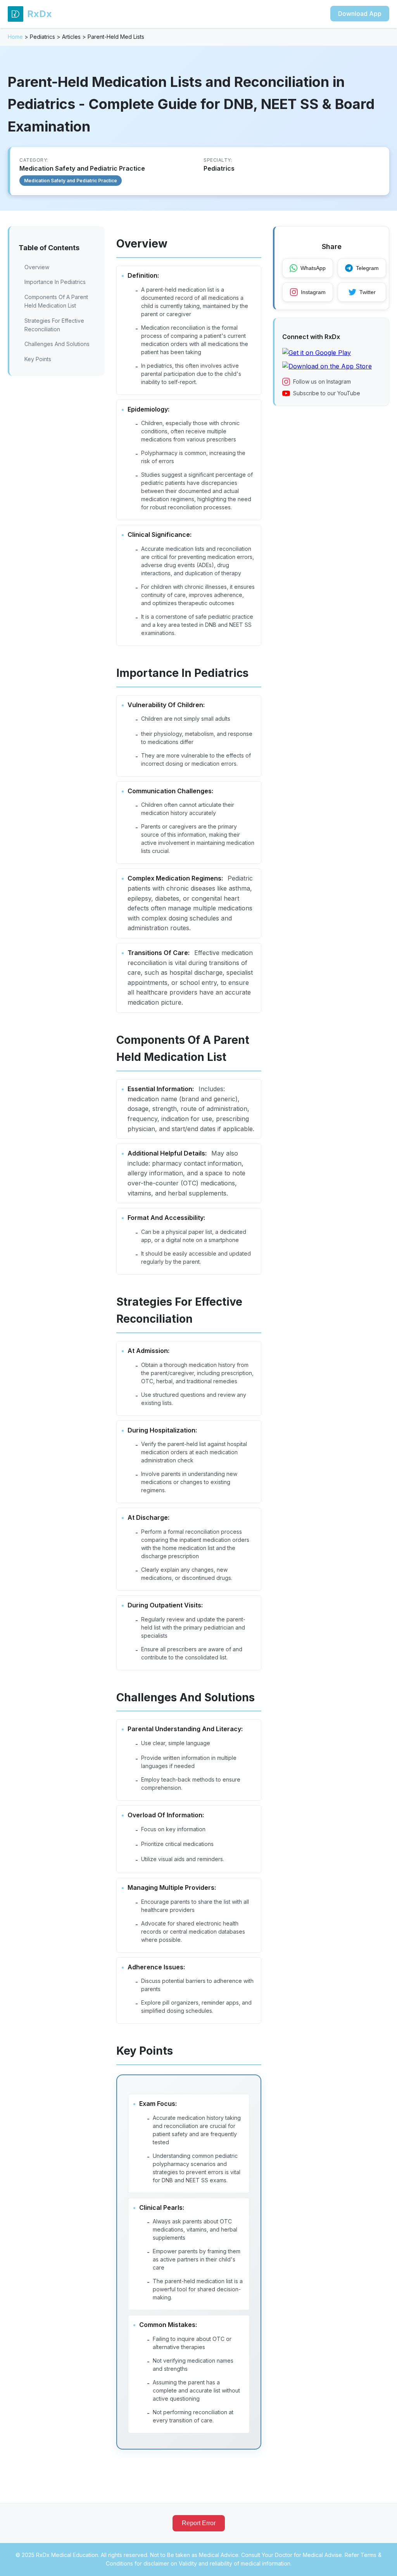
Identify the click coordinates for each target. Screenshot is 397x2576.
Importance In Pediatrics (55, 282)
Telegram (367, 268)
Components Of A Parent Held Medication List (56, 301)
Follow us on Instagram (322, 381)
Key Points (38, 359)
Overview (37, 267)
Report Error (199, 2523)
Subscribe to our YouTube (327, 393)
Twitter (368, 292)
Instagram (313, 292)
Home (15, 37)
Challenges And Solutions (57, 344)
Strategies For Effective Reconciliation (54, 325)
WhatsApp (313, 268)
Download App (360, 14)
